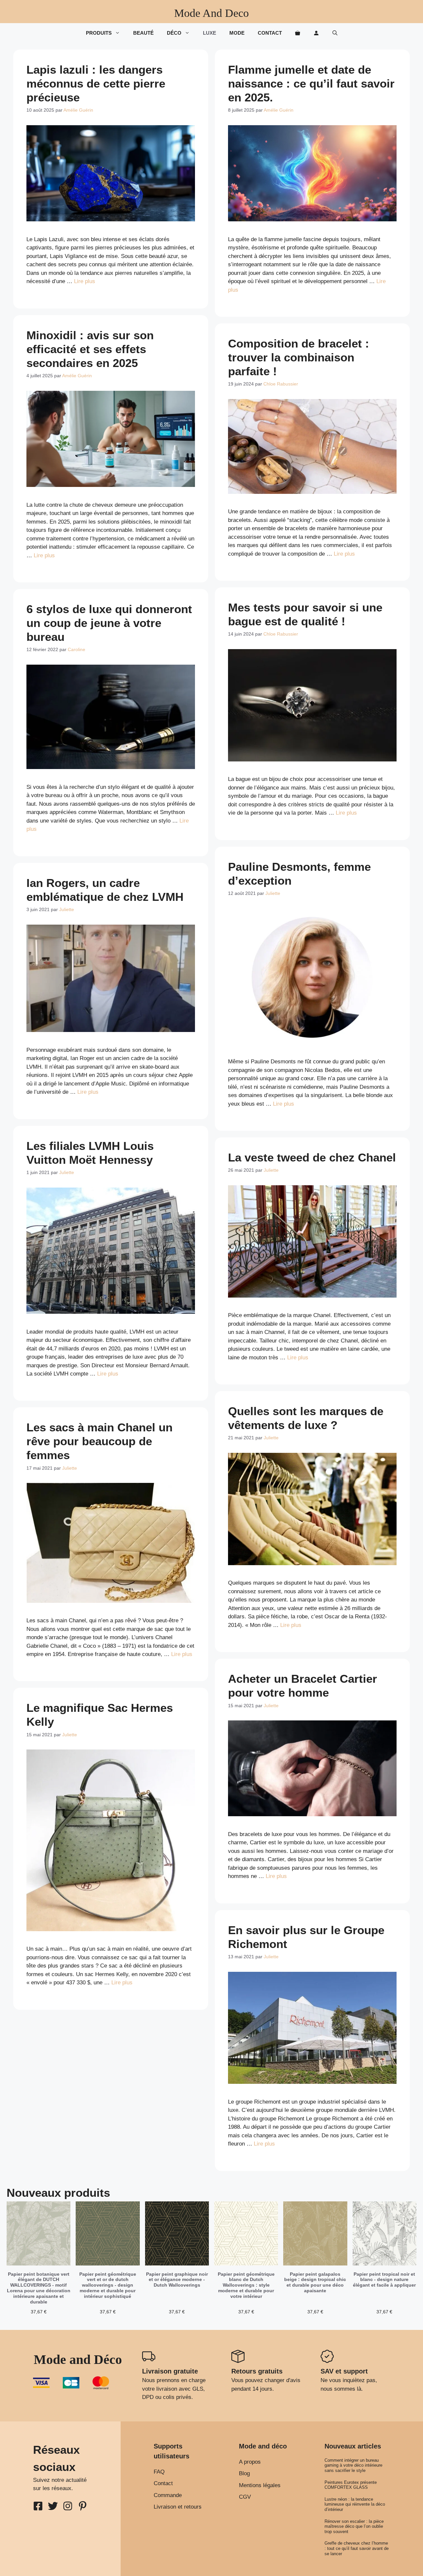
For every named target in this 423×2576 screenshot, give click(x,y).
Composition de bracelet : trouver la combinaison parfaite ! (299, 357)
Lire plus (85, 281)
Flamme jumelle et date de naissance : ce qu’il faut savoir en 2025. (311, 83)
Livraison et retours (178, 2507)
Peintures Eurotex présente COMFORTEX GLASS (351, 2485)
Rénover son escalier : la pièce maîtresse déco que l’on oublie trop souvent (354, 2526)
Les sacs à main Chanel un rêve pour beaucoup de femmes (99, 1441)
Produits (99, 33)
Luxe (210, 33)
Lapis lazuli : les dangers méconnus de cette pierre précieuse (96, 83)
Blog (244, 2473)
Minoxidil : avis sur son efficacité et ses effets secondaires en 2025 (90, 349)
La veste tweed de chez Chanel (312, 1157)
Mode (237, 33)
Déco (174, 33)
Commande (168, 2495)
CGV (245, 2497)
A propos (250, 2462)
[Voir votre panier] (298, 33)
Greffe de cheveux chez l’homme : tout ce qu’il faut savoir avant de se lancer (357, 2548)
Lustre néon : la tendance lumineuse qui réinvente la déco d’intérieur (355, 2504)
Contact (270, 33)
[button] (335, 33)
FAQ (159, 2472)
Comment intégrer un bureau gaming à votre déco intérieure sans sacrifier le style (353, 2465)
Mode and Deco (211, 13)
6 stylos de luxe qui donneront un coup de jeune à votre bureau (109, 623)
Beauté (143, 33)
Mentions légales (260, 2485)
